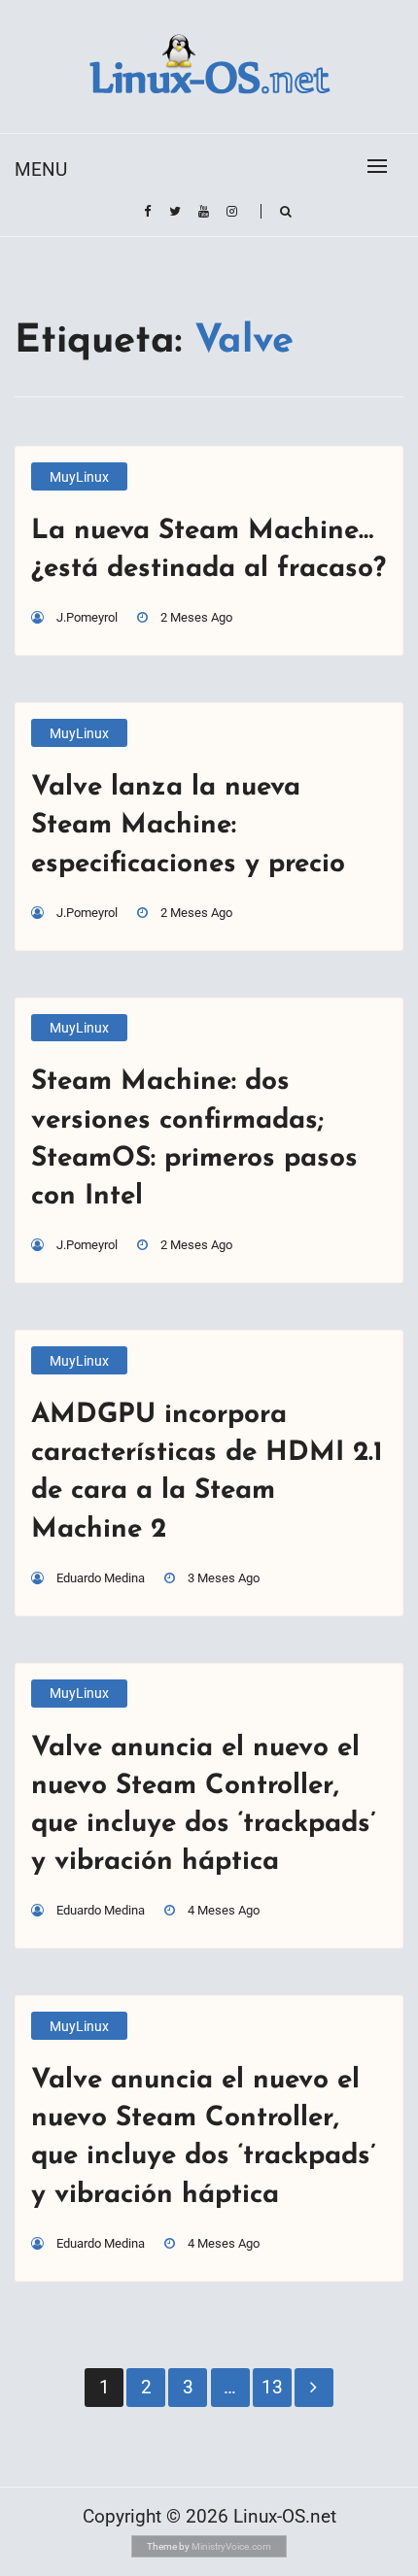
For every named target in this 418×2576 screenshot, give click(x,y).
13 (272, 2387)
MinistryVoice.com (231, 2546)
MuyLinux (79, 477)
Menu (41, 169)
